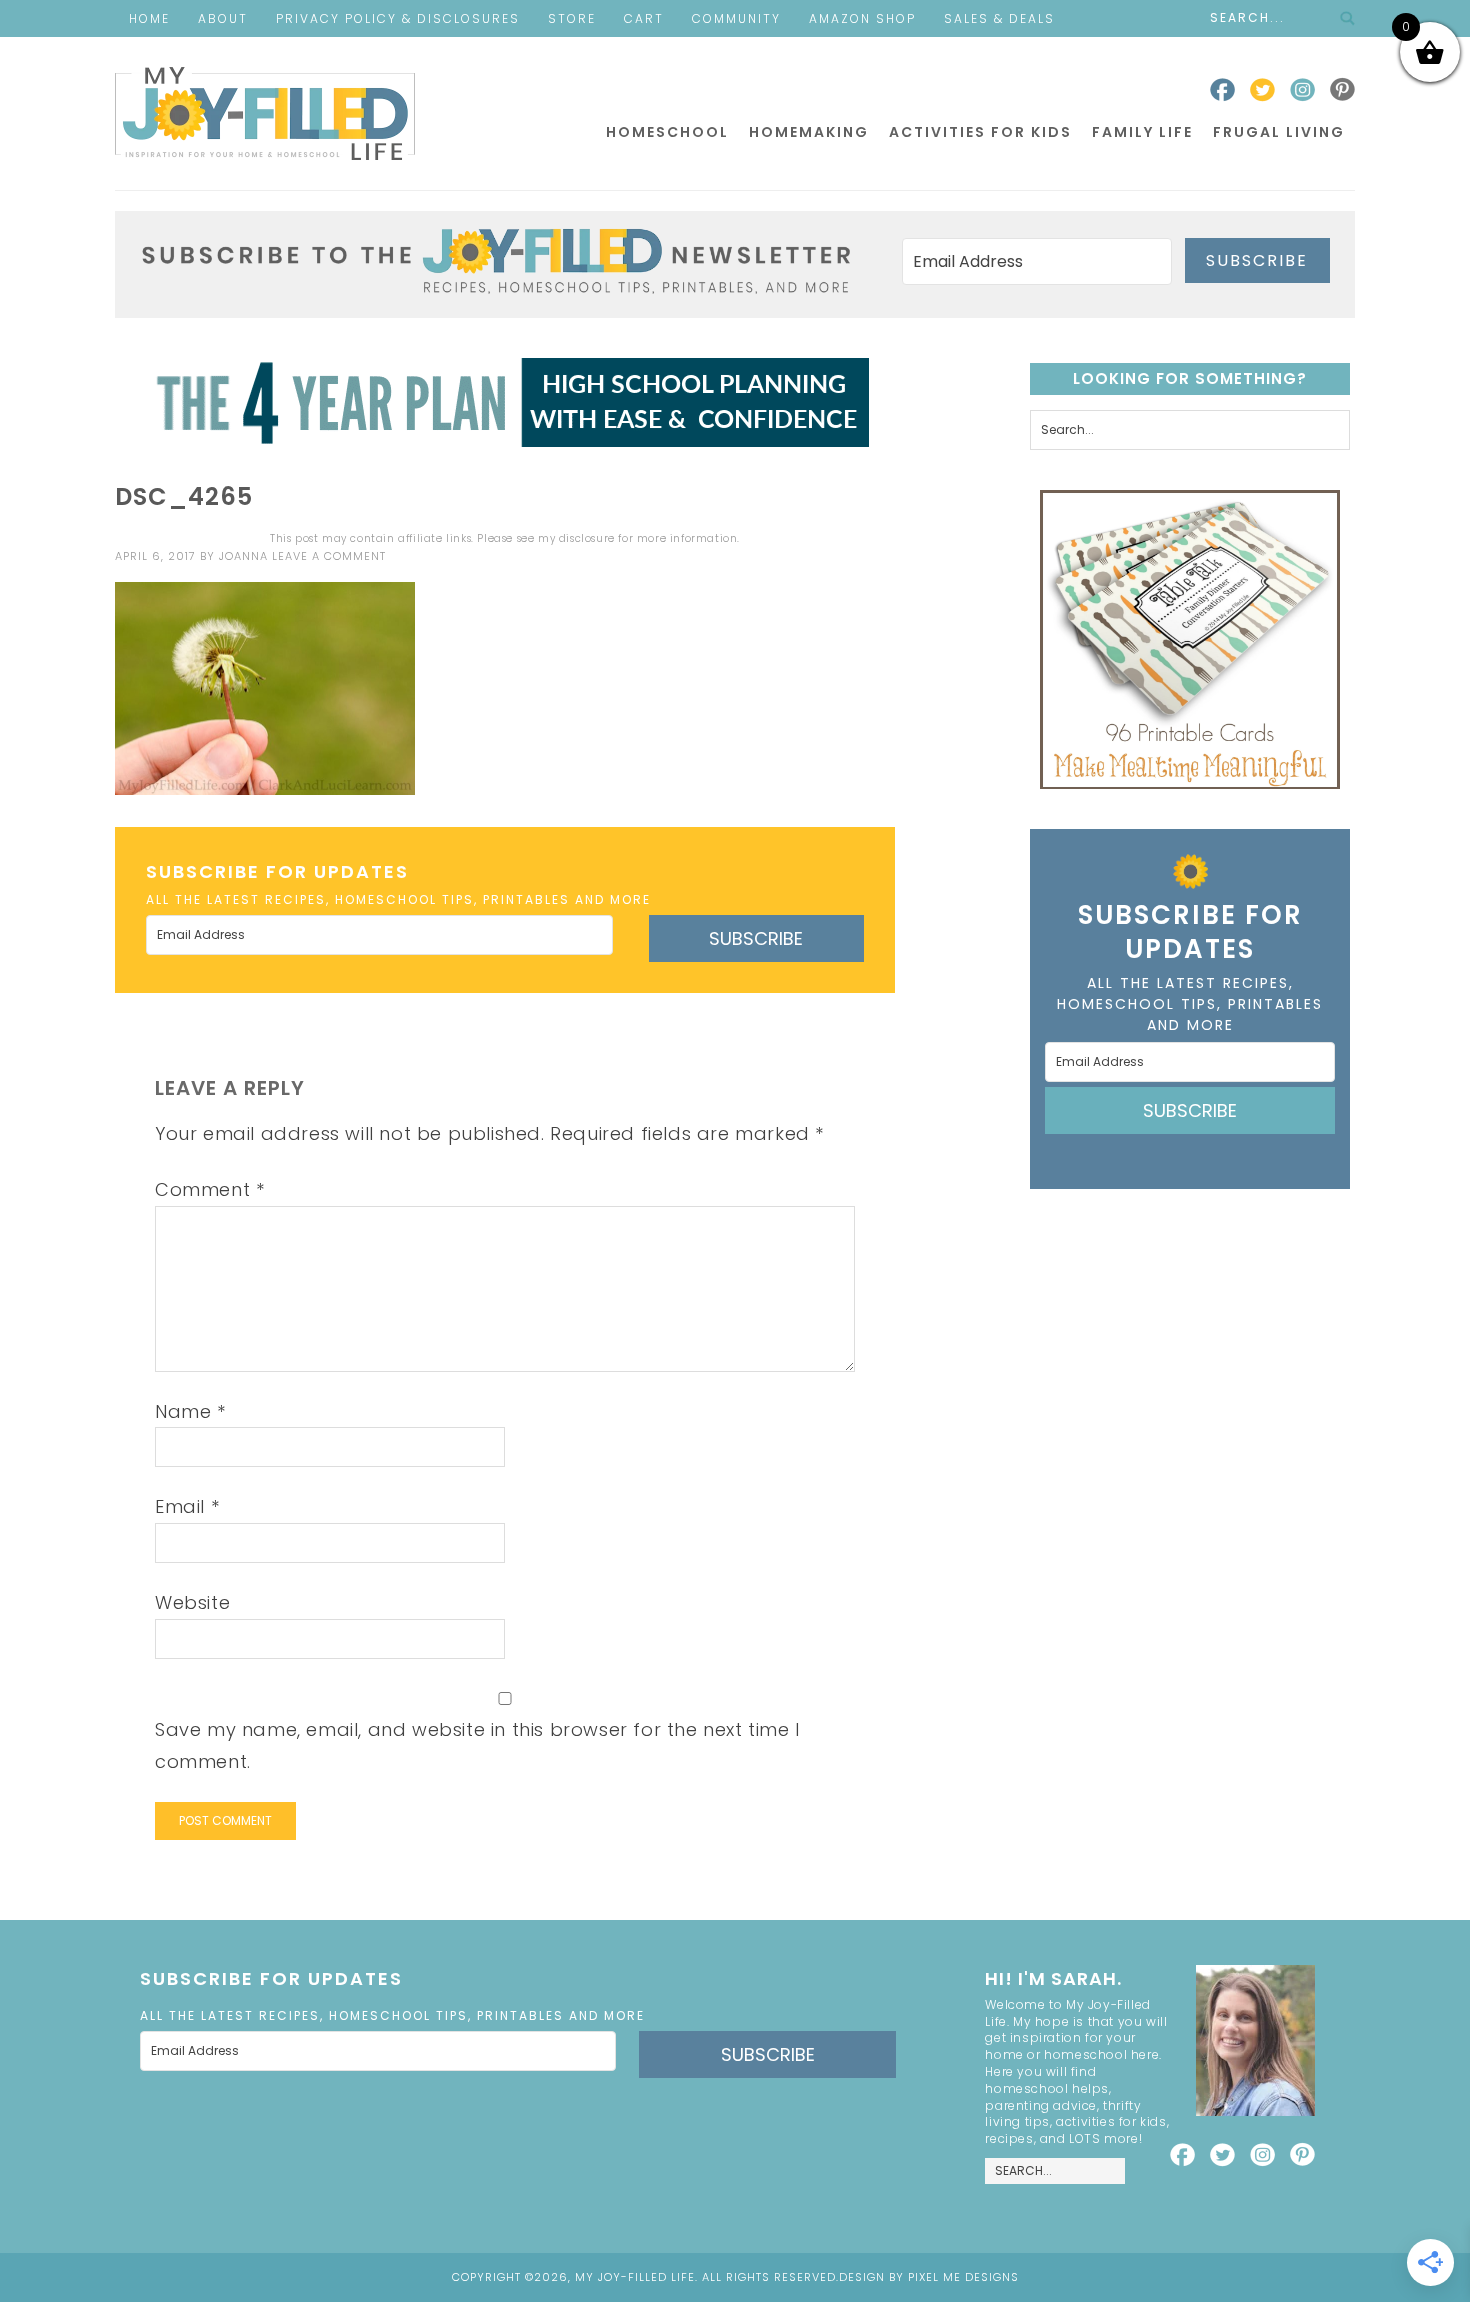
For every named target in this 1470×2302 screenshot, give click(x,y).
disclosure (587, 538)
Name (190, 1411)
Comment (209, 1189)
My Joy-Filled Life (265, 113)
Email (187, 1506)
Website (192, 1602)
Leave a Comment (329, 556)
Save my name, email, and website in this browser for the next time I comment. (477, 1745)
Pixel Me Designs (963, 2277)
